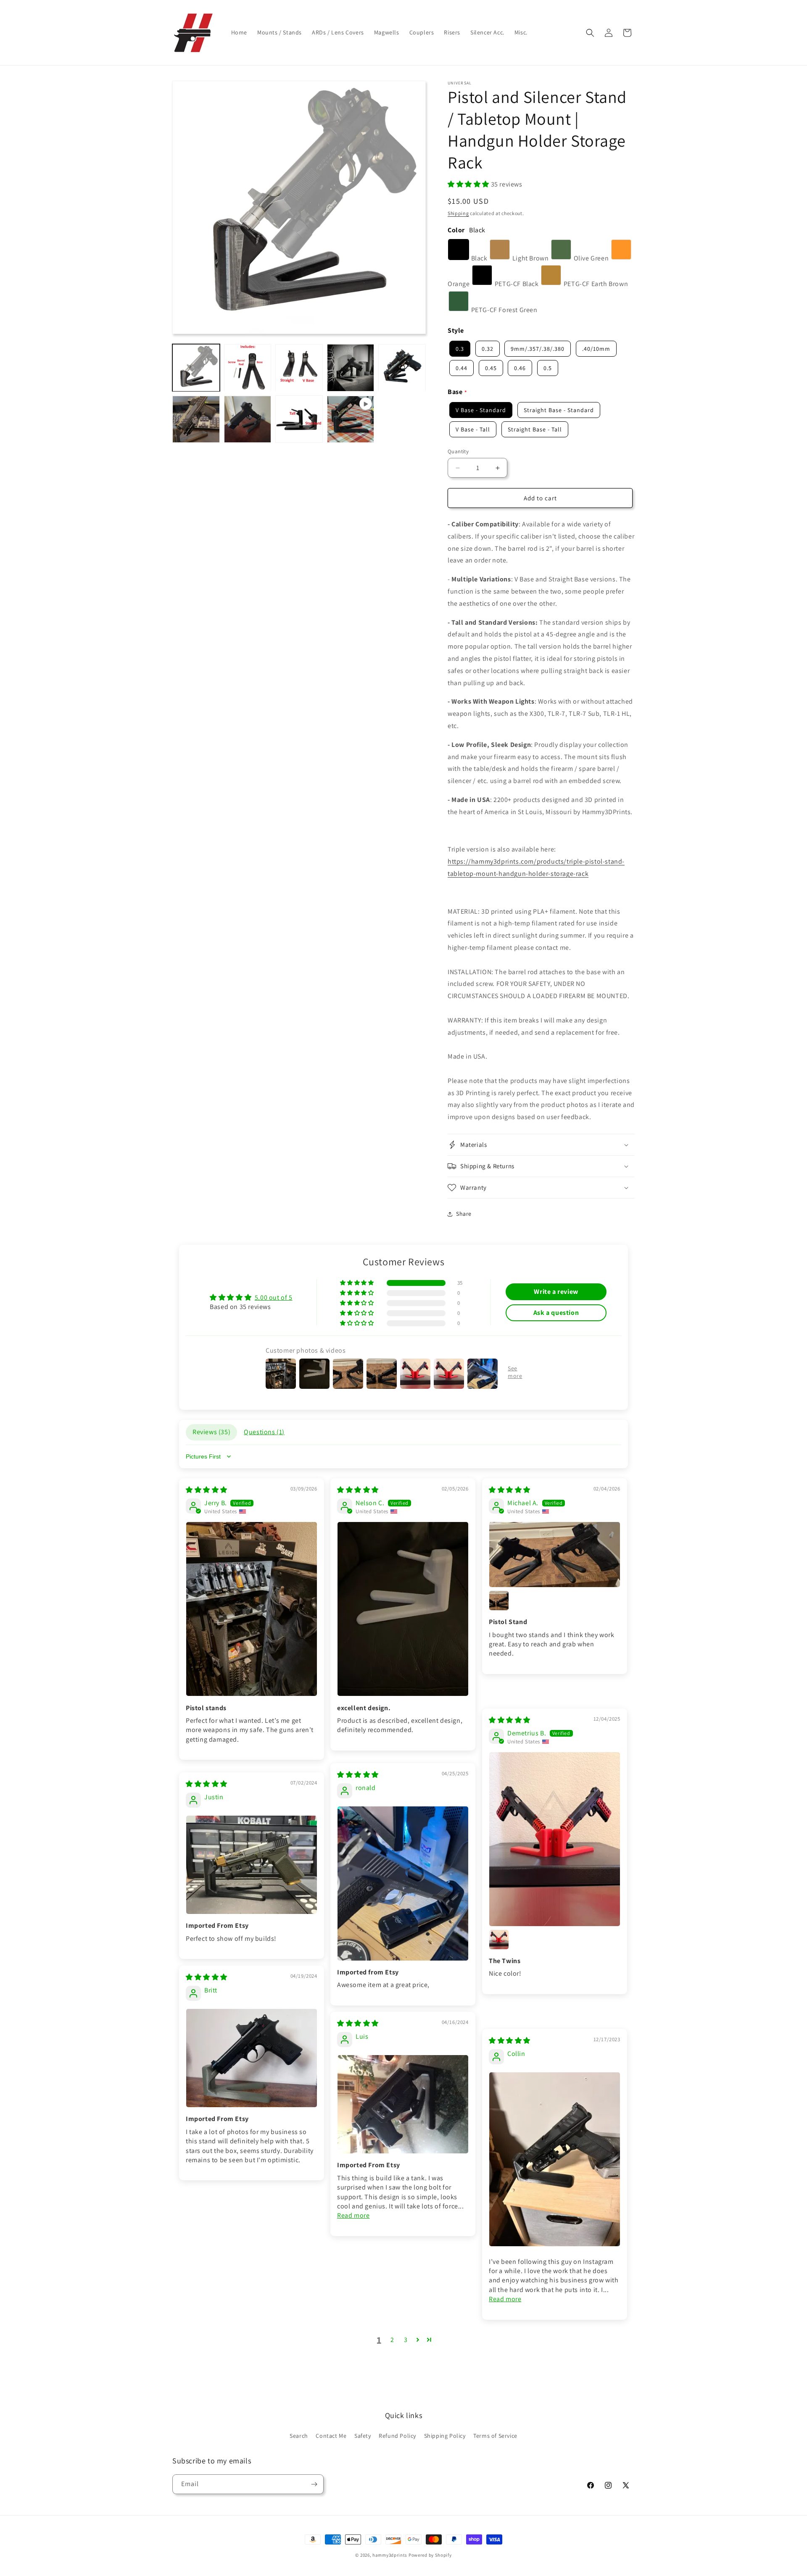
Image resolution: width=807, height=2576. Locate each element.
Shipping (458, 213)
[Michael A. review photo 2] (499, 1601)
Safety (363, 2436)
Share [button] (464, 1214)
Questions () (264, 1432)
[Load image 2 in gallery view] (248, 368)
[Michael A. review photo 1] (555, 1555)
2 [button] (392, 2340)
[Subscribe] (314, 2484)
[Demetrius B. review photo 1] (555, 1839)
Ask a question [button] (556, 1313)
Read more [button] (353, 2215)
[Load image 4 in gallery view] (351, 368)
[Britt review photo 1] (252, 2058)
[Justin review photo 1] (252, 1865)
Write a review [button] (556, 1292)
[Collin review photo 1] (555, 2159)
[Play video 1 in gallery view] (351, 419)
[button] (590, 33)
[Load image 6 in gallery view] (196, 419)
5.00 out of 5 (274, 1297)
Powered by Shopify (430, 2555)
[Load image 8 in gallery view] (299, 419)
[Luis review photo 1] (403, 2104)
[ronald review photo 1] (403, 1883)
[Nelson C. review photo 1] (403, 1609)
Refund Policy (397, 2436)
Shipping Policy (445, 2436)
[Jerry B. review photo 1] (252, 1609)
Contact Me (331, 2436)
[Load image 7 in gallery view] (248, 419)
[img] (207, 1490)
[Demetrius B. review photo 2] (499, 1940)
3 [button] (406, 2340)
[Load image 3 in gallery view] (299, 368)
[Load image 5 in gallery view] (402, 368)
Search (299, 2436)
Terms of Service (495, 2436)
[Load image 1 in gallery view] (196, 368)
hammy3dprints (390, 2555)
